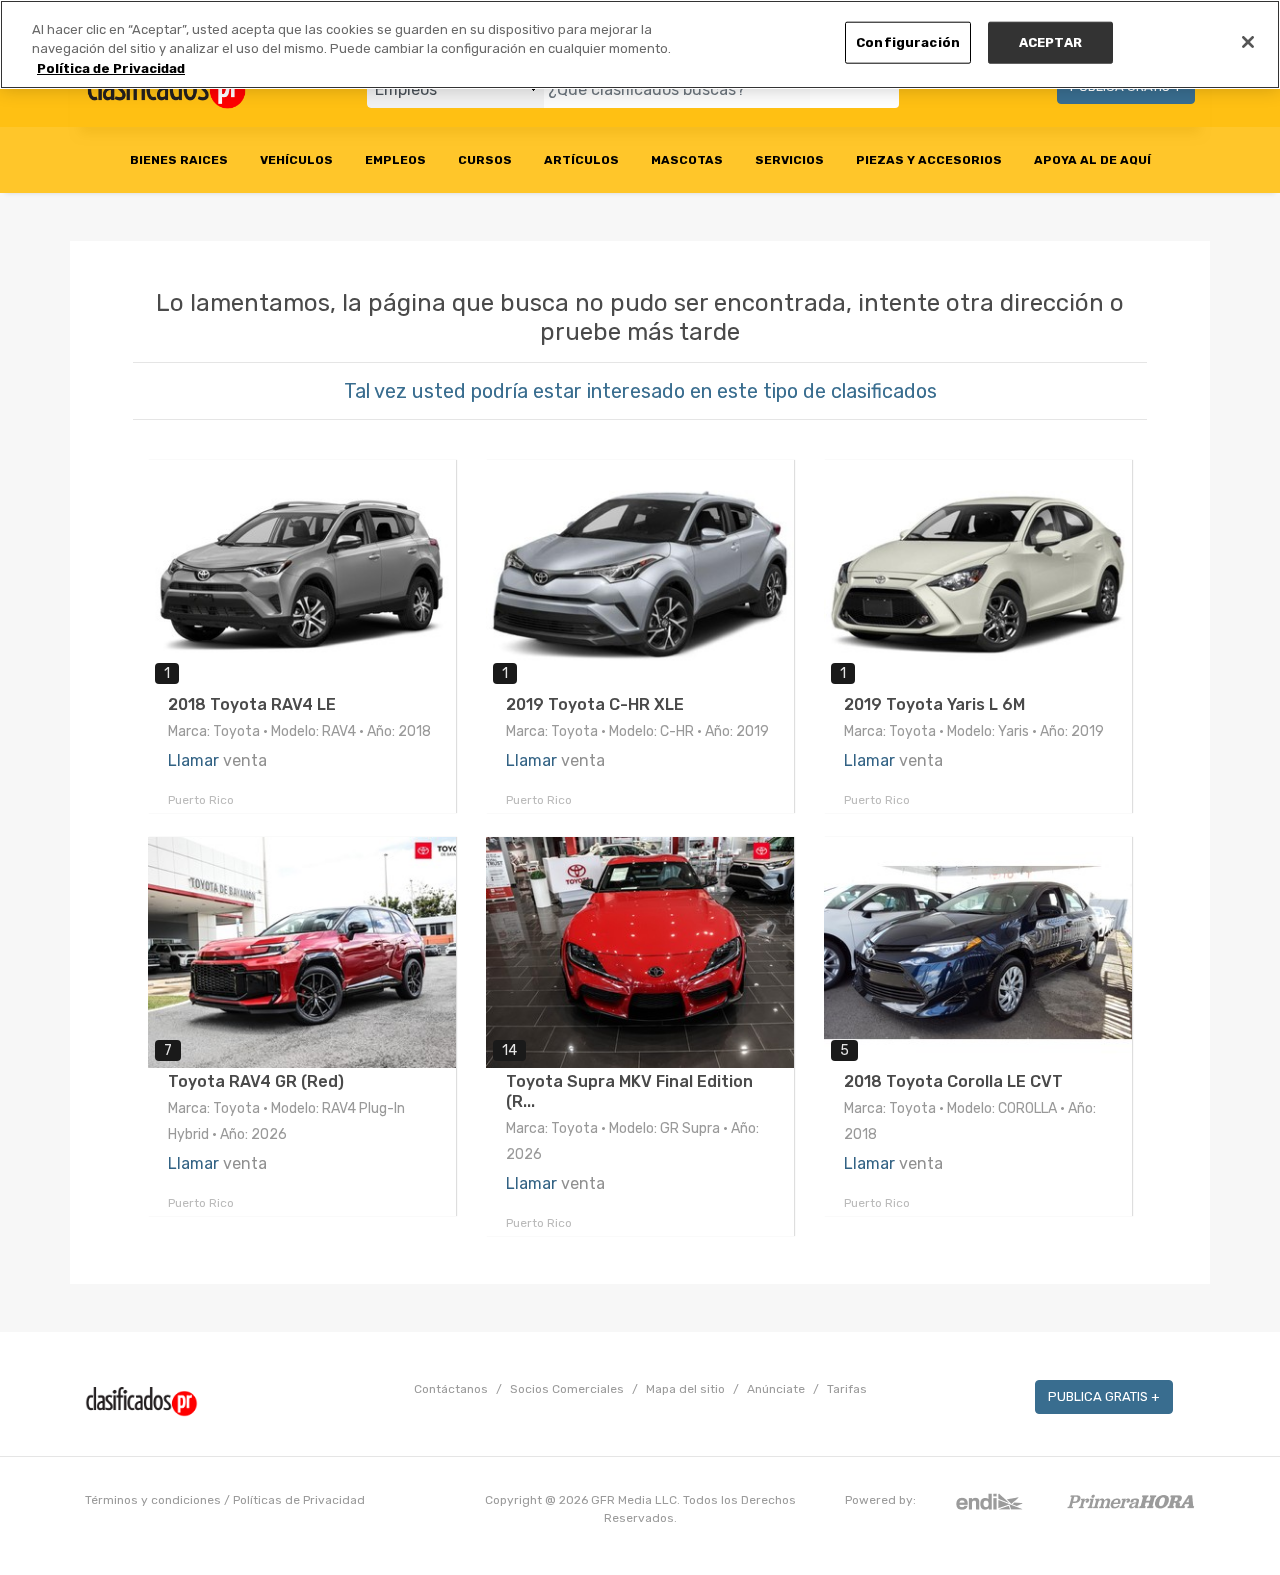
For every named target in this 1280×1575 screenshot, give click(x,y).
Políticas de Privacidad (299, 1500)
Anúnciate (776, 1389)
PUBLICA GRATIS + (1104, 1396)
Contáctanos (451, 1389)
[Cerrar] (1248, 42)
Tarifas (847, 1389)
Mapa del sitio (685, 1389)
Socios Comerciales (567, 1389)
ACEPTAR (1050, 42)
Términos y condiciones (153, 1500)
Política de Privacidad (111, 68)
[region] (640, 44)
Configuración (908, 42)
